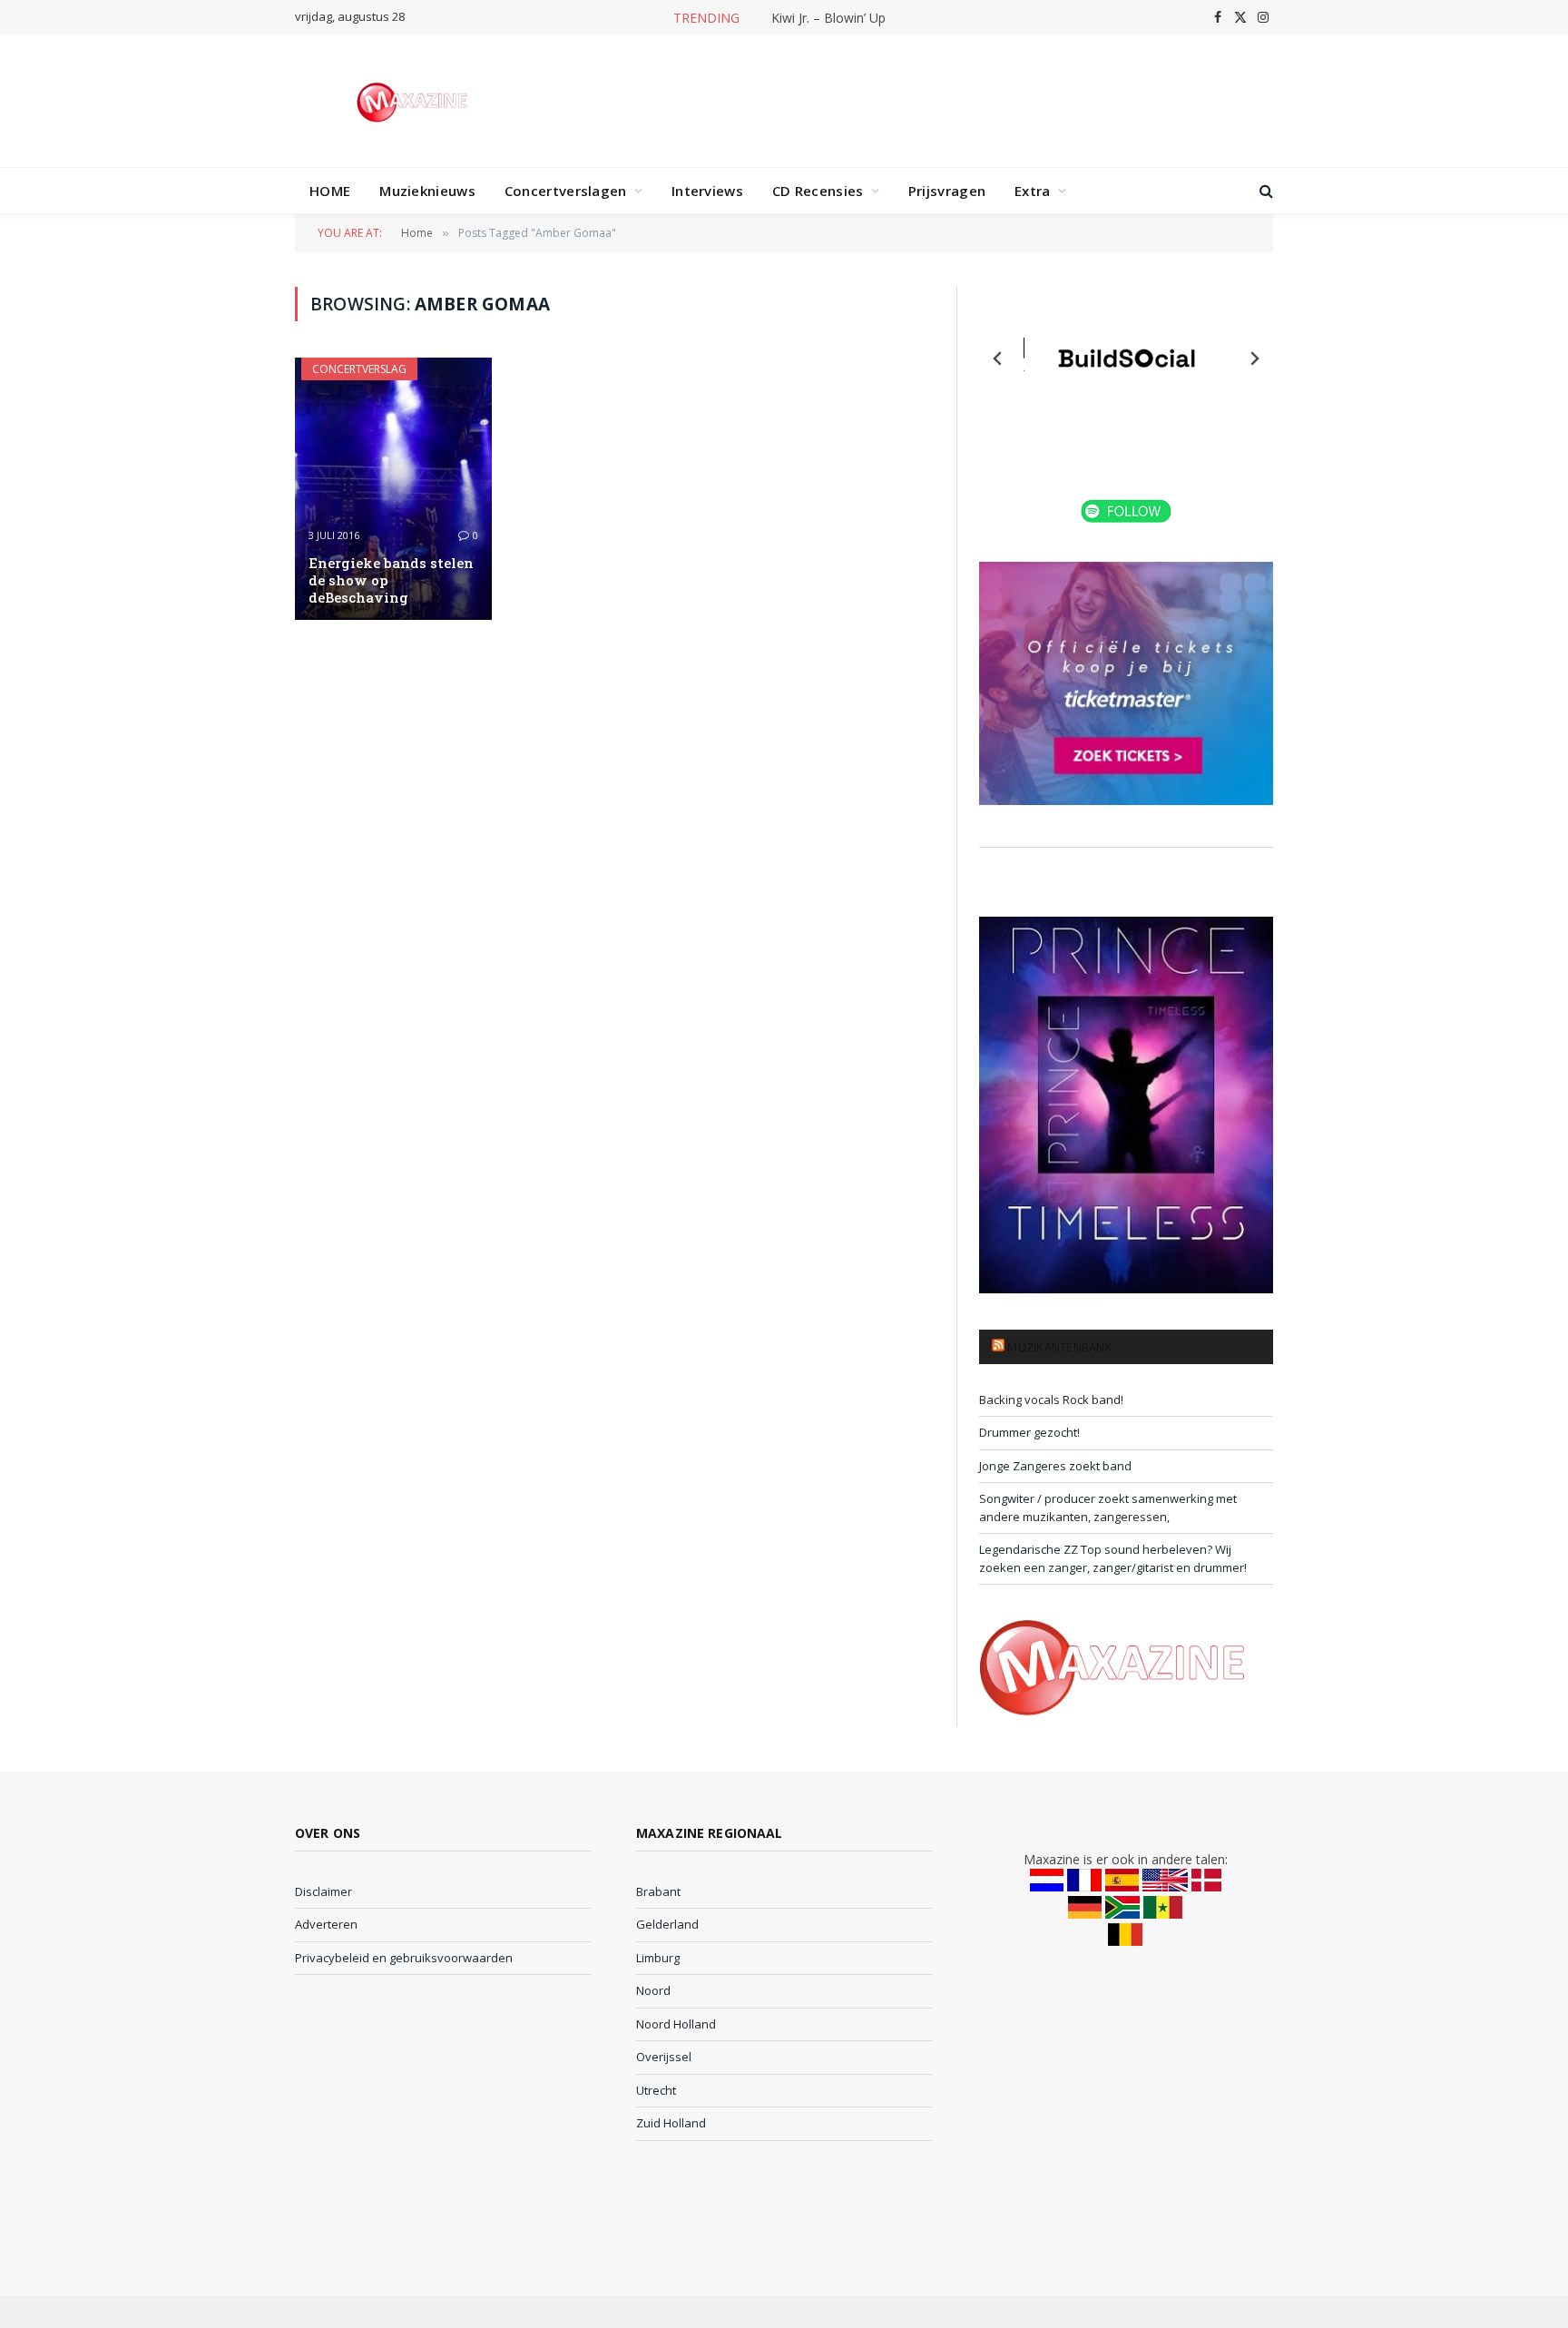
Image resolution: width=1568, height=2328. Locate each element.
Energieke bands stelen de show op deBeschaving (391, 580)
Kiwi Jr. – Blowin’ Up (828, 18)
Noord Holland (676, 2024)
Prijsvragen (947, 191)
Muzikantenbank (1060, 1347)
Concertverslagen (566, 191)
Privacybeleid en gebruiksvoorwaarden (404, 1958)
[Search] (1264, 191)
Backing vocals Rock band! (1051, 1400)
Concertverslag (359, 369)
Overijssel (664, 2057)
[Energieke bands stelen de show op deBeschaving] (393, 489)
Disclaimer (323, 1891)
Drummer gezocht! (1029, 1432)
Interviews (707, 191)
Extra (1033, 191)
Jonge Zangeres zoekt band (1055, 1466)
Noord (653, 1990)
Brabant (658, 1891)
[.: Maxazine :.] (414, 101)
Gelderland (667, 1924)
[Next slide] (1254, 359)
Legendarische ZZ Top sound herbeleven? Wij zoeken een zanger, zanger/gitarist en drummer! (1113, 1558)
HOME (330, 191)
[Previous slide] (998, 359)
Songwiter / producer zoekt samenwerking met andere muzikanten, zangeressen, (1108, 1508)
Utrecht (656, 2090)
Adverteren (326, 1924)
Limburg (658, 1958)
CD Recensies (818, 191)
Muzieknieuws (427, 191)
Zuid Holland (671, 2123)
